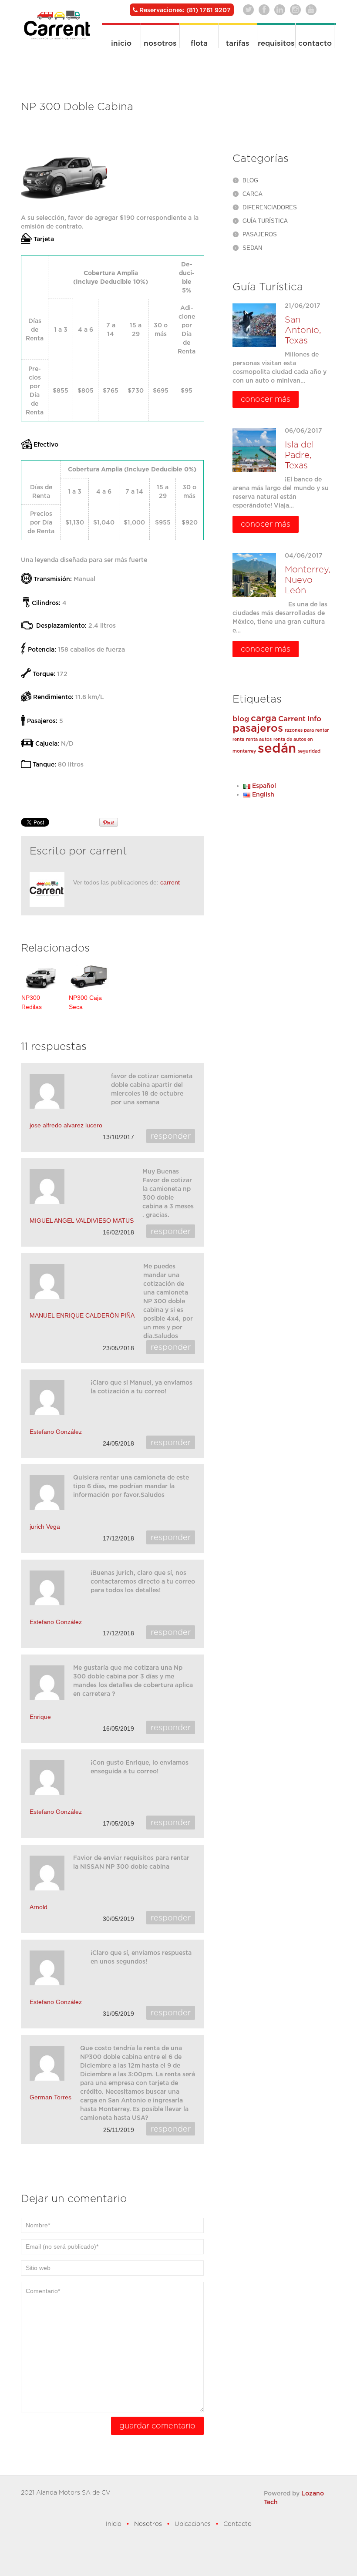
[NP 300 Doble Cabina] (64, 172)
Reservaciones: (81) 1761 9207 (184, 10)
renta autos (259, 739)
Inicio (121, 43)
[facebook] (264, 10)
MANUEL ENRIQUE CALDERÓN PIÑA (82, 1315)
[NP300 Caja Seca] (89, 977)
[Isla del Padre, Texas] (254, 450)
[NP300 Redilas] (41, 977)
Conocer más (266, 399)
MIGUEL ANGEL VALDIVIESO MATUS (82, 1221)
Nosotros (160, 43)
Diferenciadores (270, 207)
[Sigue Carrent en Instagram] (295, 10)
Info (314, 719)
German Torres (51, 2097)
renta (238, 739)
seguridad (309, 751)
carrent (108, 851)
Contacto (315, 43)
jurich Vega (45, 1527)
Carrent (292, 719)
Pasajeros (260, 234)
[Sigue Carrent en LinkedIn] (280, 10)
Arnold (39, 1907)
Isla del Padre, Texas (299, 455)
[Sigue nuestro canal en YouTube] (311, 10)
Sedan (252, 248)
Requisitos (276, 43)
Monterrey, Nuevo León (308, 580)
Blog (250, 180)
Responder (171, 1136)
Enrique (40, 1717)
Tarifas (238, 43)
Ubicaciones (193, 2524)
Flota (199, 43)
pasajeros (258, 728)
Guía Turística (265, 221)
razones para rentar (307, 730)
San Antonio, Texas (303, 330)
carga (264, 718)
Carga (253, 194)
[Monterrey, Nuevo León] (254, 575)
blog (241, 719)
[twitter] (248, 10)
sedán (277, 748)
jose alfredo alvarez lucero (66, 1125)
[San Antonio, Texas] (254, 325)
